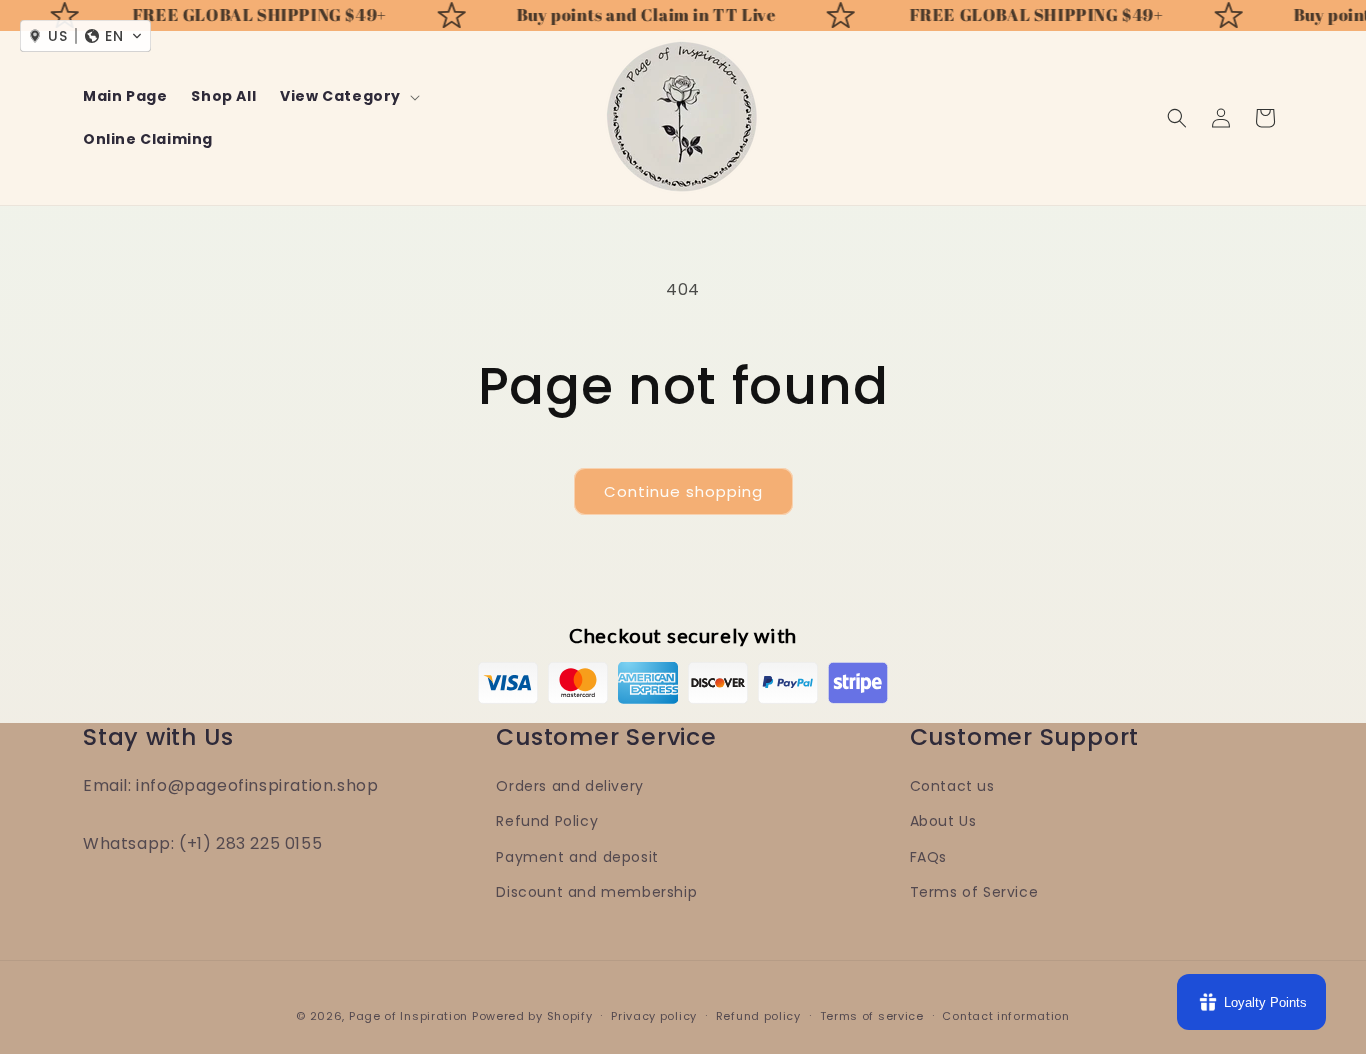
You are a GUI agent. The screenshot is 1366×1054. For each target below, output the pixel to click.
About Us (943, 821)
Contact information (1005, 1016)
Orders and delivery (569, 786)
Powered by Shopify (532, 1016)
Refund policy (758, 1016)
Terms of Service (974, 892)
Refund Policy (547, 821)
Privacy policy (654, 1016)
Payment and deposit (577, 857)
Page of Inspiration (408, 1016)
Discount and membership (596, 892)
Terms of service (872, 1016)
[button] (348, 96)
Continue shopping (683, 491)
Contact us (952, 786)
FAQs (928, 857)
